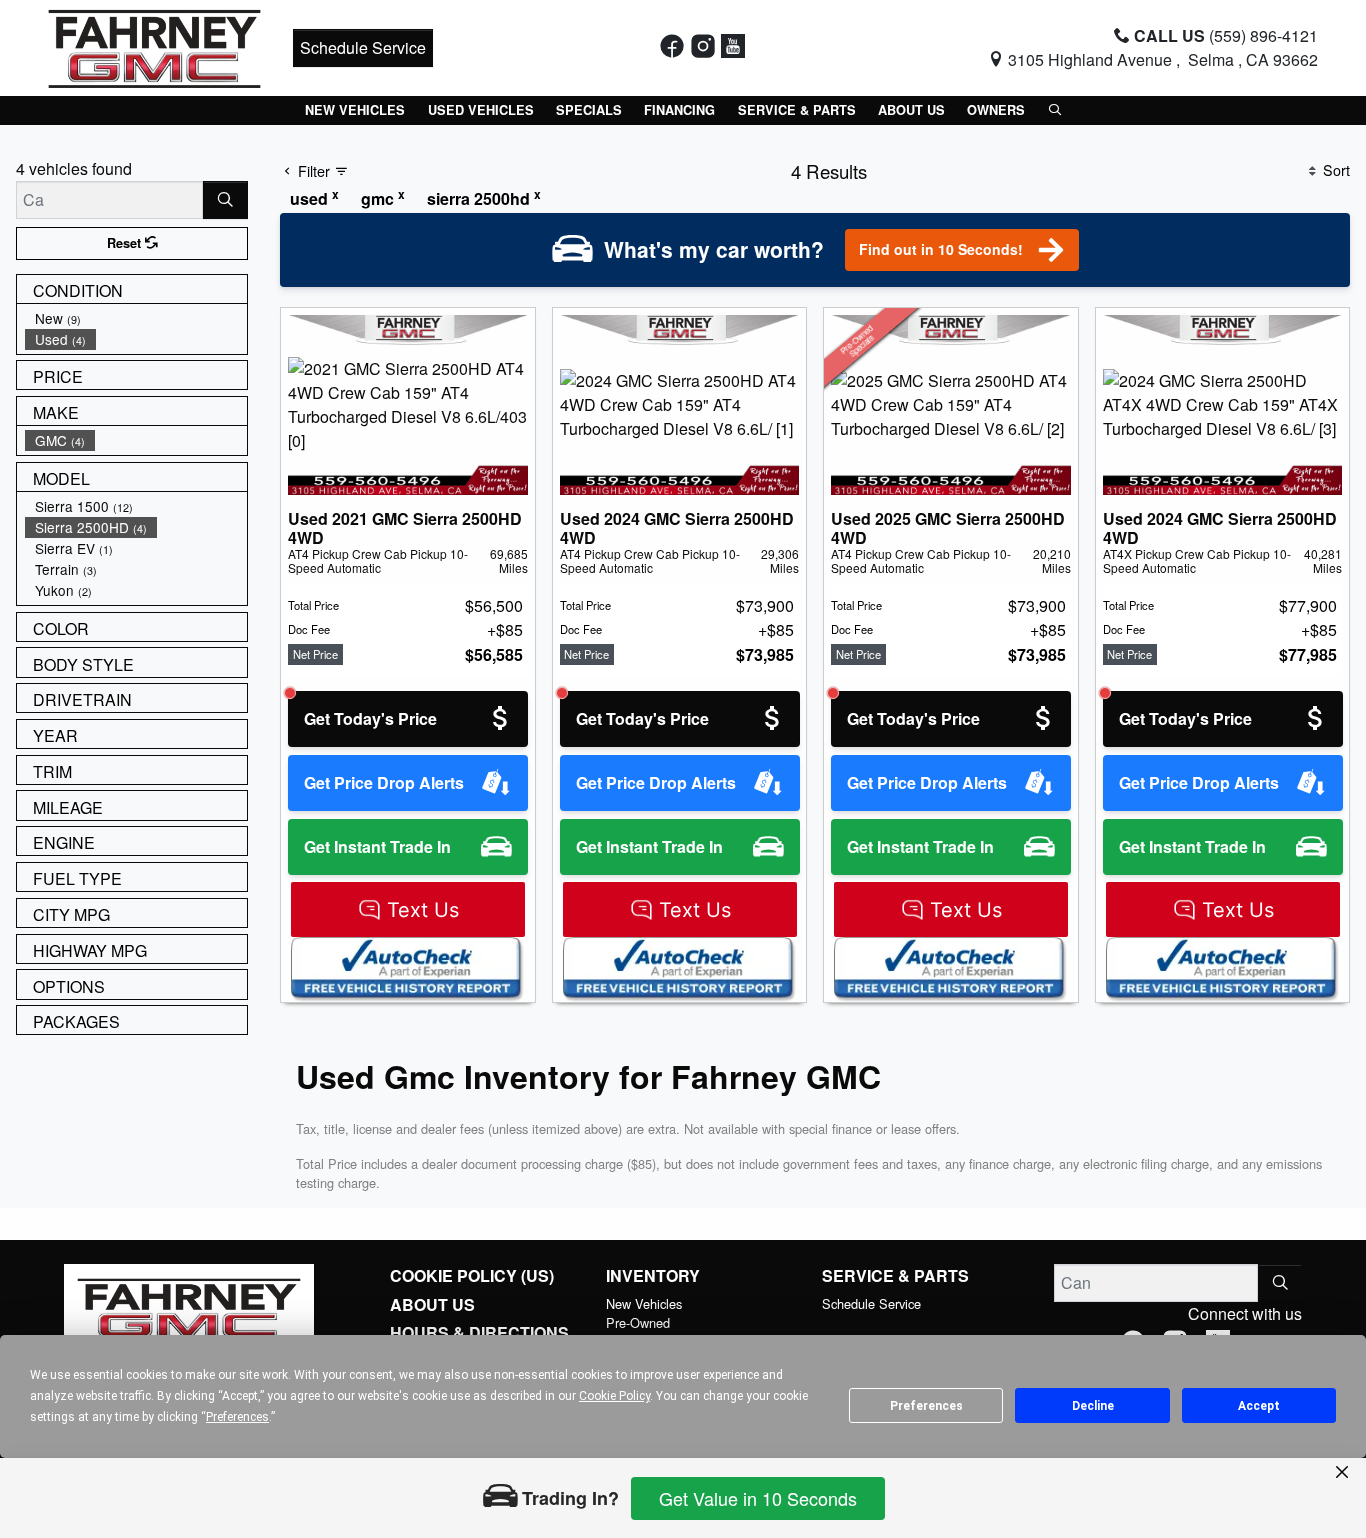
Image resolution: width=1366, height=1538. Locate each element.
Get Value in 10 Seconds (758, 1498)
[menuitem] (136, 318)
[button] (355, 110)
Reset (126, 243)
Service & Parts (895, 1276)
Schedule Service (363, 47)
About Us (432, 1305)
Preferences (926, 1406)
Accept (1259, 1406)
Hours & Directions (479, 1333)
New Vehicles (644, 1303)
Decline (1093, 1406)
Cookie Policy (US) (472, 1276)
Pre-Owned (638, 1322)
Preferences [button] (237, 1417)
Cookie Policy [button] (614, 1396)
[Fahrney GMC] (154, 45)
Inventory (653, 1276)
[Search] (225, 200)
